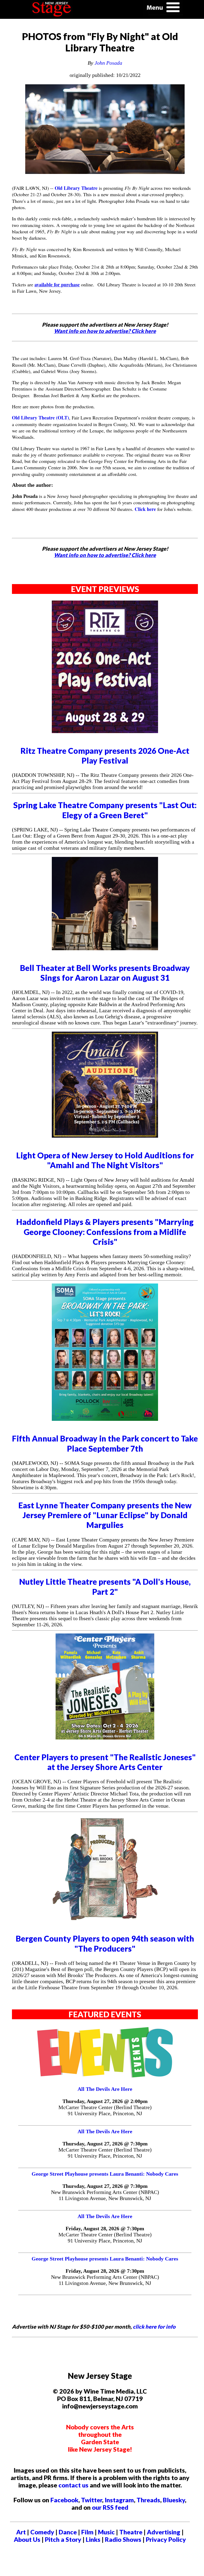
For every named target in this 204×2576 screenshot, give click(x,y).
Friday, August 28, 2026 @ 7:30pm (105, 2228)
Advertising (164, 2532)
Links (93, 2539)
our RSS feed (110, 2507)
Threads (148, 2500)
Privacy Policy (166, 2539)
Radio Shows (123, 2539)
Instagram (119, 2500)
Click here (145, 509)
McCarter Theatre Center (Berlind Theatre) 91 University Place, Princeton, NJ (105, 2110)
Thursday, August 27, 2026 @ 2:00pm (105, 2101)
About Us (27, 2539)
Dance (68, 2532)
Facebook (64, 2500)
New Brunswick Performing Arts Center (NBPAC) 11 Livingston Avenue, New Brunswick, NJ (105, 2195)
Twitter (92, 2500)
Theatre (131, 2532)
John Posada (108, 63)
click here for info (154, 2327)
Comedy (42, 2532)
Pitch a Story (63, 2539)
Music (106, 2532)
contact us (73, 2485)
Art (21, 2532)
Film (87, 2532)
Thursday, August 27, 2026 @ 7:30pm (105, 2144)
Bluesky (174, 2500)
